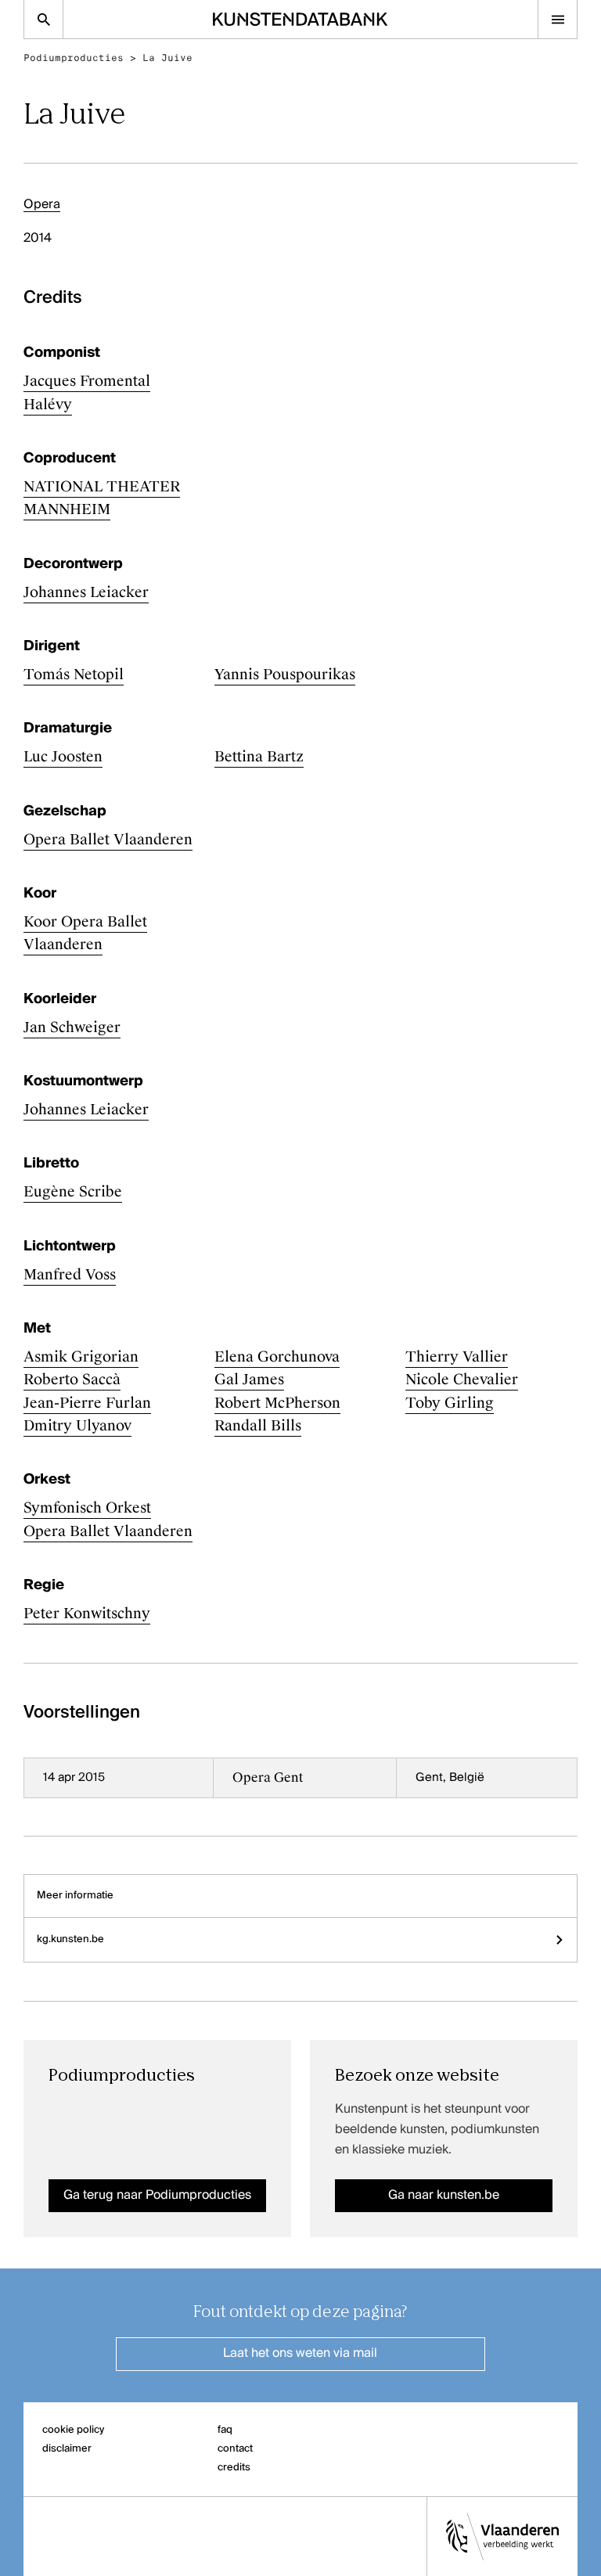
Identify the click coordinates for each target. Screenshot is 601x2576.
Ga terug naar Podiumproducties (157, 2196)
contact (235, 2449)
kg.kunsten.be (70, 1939)
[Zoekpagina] (43, 19)
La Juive (167, 58)
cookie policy (73, 2430)
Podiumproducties (74, 58)
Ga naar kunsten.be (444, 2196)
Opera (42, 205)
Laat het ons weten (300, 2354)
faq (225, 2430)
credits (234, 2468)
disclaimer (67, 2449)
